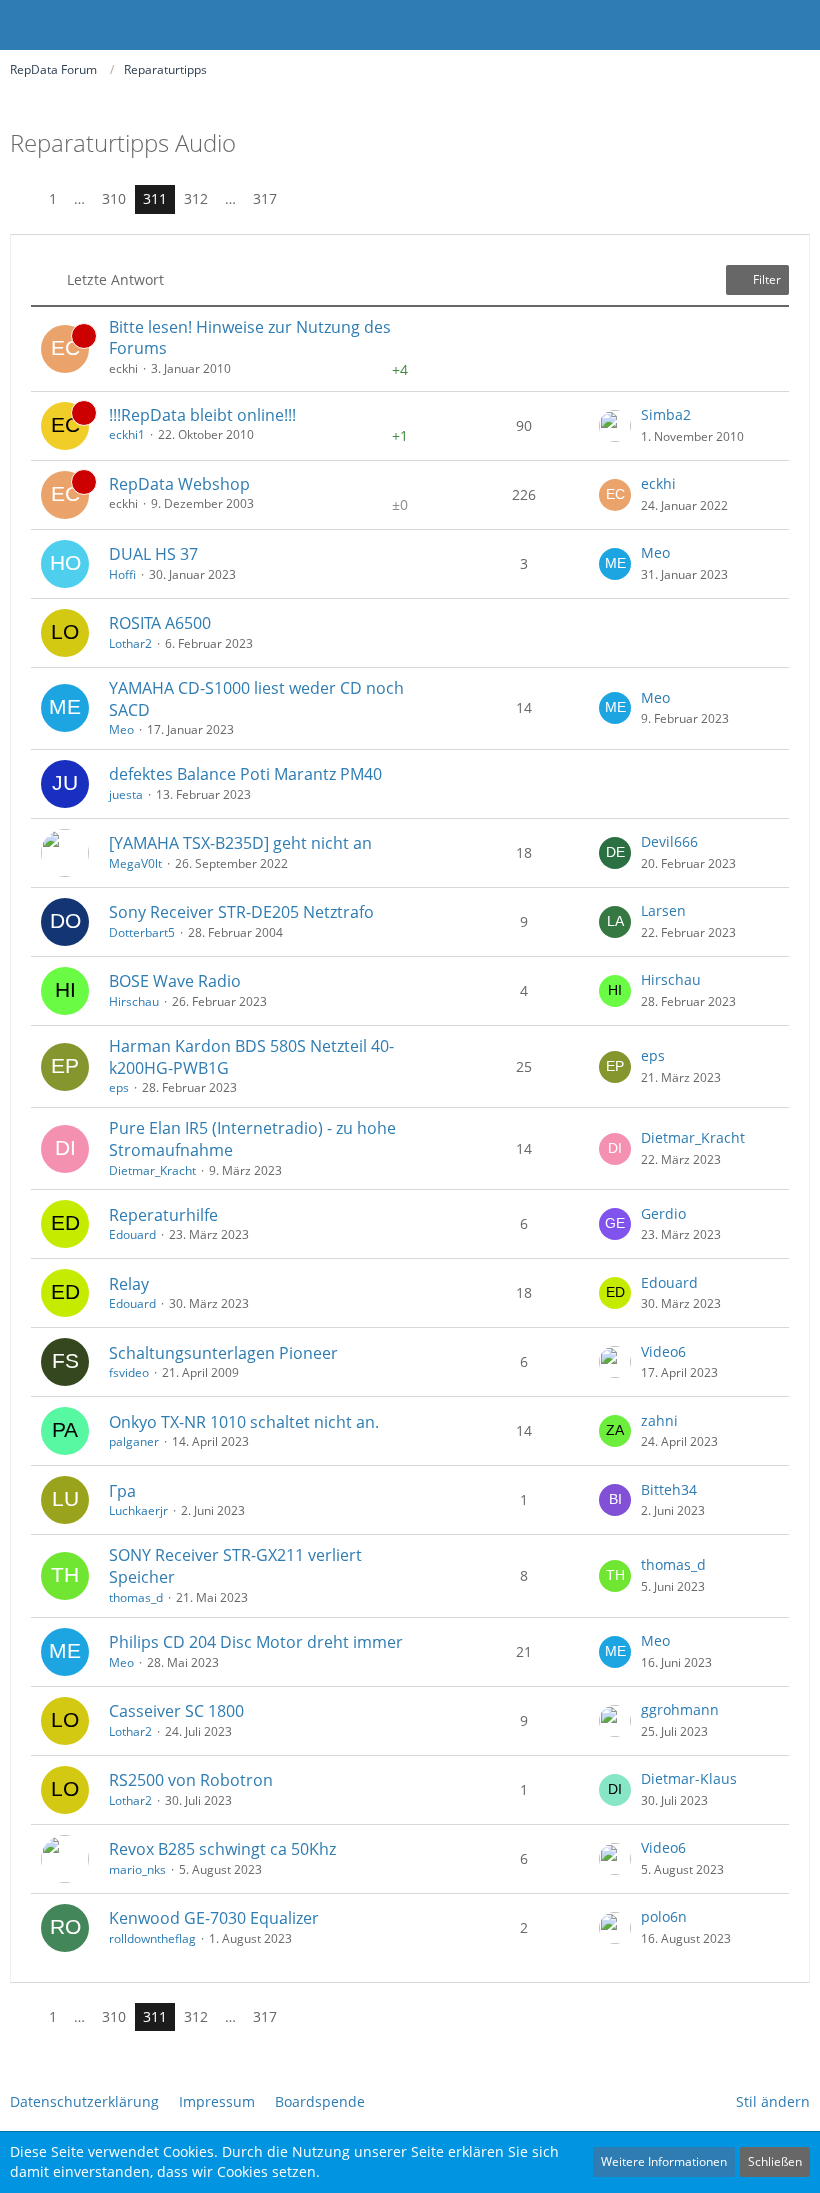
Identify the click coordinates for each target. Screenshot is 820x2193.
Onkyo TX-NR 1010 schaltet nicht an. (244, 1422)
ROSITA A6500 (160, 623)
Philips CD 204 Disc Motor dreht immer (256, 1642)
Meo (655, 552)
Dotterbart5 (142, 932)
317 (265, 198)
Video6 (663, 1351)
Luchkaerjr (138, 1510)
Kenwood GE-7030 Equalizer (214, 1918)
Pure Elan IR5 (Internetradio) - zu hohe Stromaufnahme (252, 1139)
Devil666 (669, 841)
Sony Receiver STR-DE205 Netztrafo (241, 912)
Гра (122, 1491)
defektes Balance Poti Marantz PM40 (245, 774)
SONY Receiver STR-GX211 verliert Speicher (235, 1566)
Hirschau (134, 1001)
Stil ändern (773, 2101)
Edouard (132, 1234)
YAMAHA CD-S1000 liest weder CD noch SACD (256, 699)
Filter (765, 279)
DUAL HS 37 (153, 554)
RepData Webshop (179, 484)
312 (196, 198)
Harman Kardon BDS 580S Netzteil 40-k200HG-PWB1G (251, 1057)
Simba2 (666, 414)
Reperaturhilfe (163, 1215)
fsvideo (129, 1372)
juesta (126, 794)
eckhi (658, 483)
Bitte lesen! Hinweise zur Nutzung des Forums (250, 338)
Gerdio (663, 1213)
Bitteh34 (669, 1489)
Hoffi (122, 574)
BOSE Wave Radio (175, 981)
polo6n (664, 1916)
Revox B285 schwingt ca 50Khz (222, 1849)
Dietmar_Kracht (152, 1170)
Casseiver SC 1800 (176, 1711)
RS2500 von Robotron (191, 1780)
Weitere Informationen (664, 2161)
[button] (794, 25)
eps (119, 1087)
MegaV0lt (135, 863)
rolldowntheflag (152, 1938)
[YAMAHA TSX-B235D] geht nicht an (240, 843)
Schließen (775, 2161)
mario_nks (137, 1869)
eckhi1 (127, 434)
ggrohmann (680, 1709)
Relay (129, 1284)
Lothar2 (130, 643)
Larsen (663, 910)
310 (114, 198)
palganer (134, 1441)
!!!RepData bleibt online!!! (202, 415)
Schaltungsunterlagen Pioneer (223, 1353)
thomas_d (136, 1597)
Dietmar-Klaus (689, 1778)
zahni (659, 1420)
